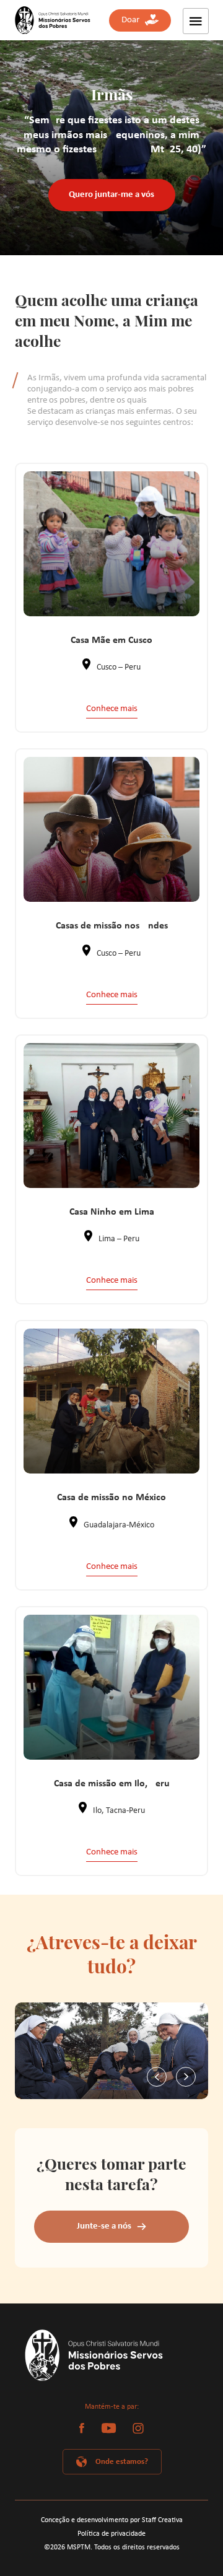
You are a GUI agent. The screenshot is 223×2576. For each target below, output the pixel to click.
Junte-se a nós (104, 2226)
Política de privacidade (111, 2534)
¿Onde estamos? (120, 2462)
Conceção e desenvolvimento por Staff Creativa (112, 2520)
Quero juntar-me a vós (111, 195)
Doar (133, 20)
